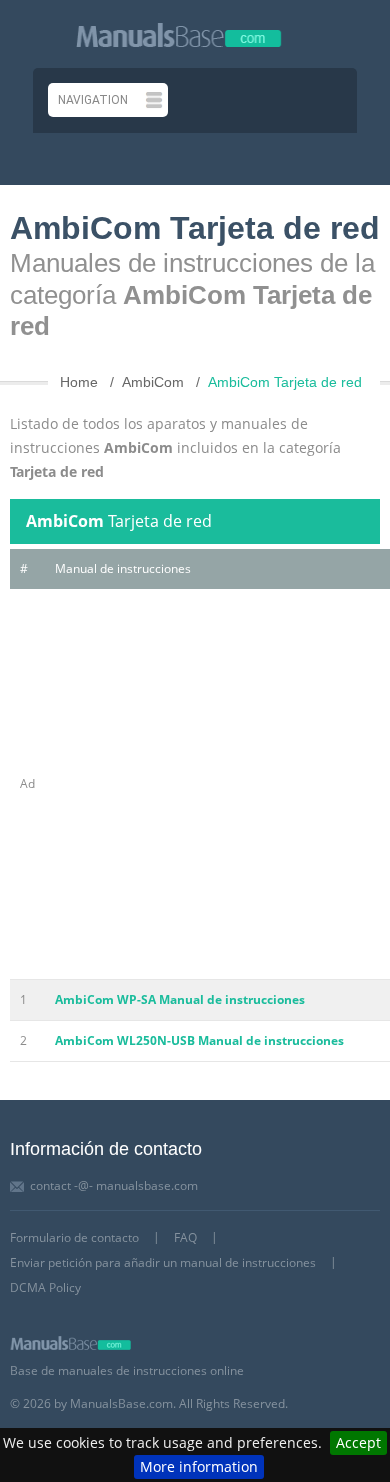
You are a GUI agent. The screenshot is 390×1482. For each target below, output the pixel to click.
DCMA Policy (45, 1287)
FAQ (185, 1237)
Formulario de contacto (74, 1237)
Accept (358, 1442)
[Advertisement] (195, 784)
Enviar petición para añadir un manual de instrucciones (163, 1262)
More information (199, 1466)
